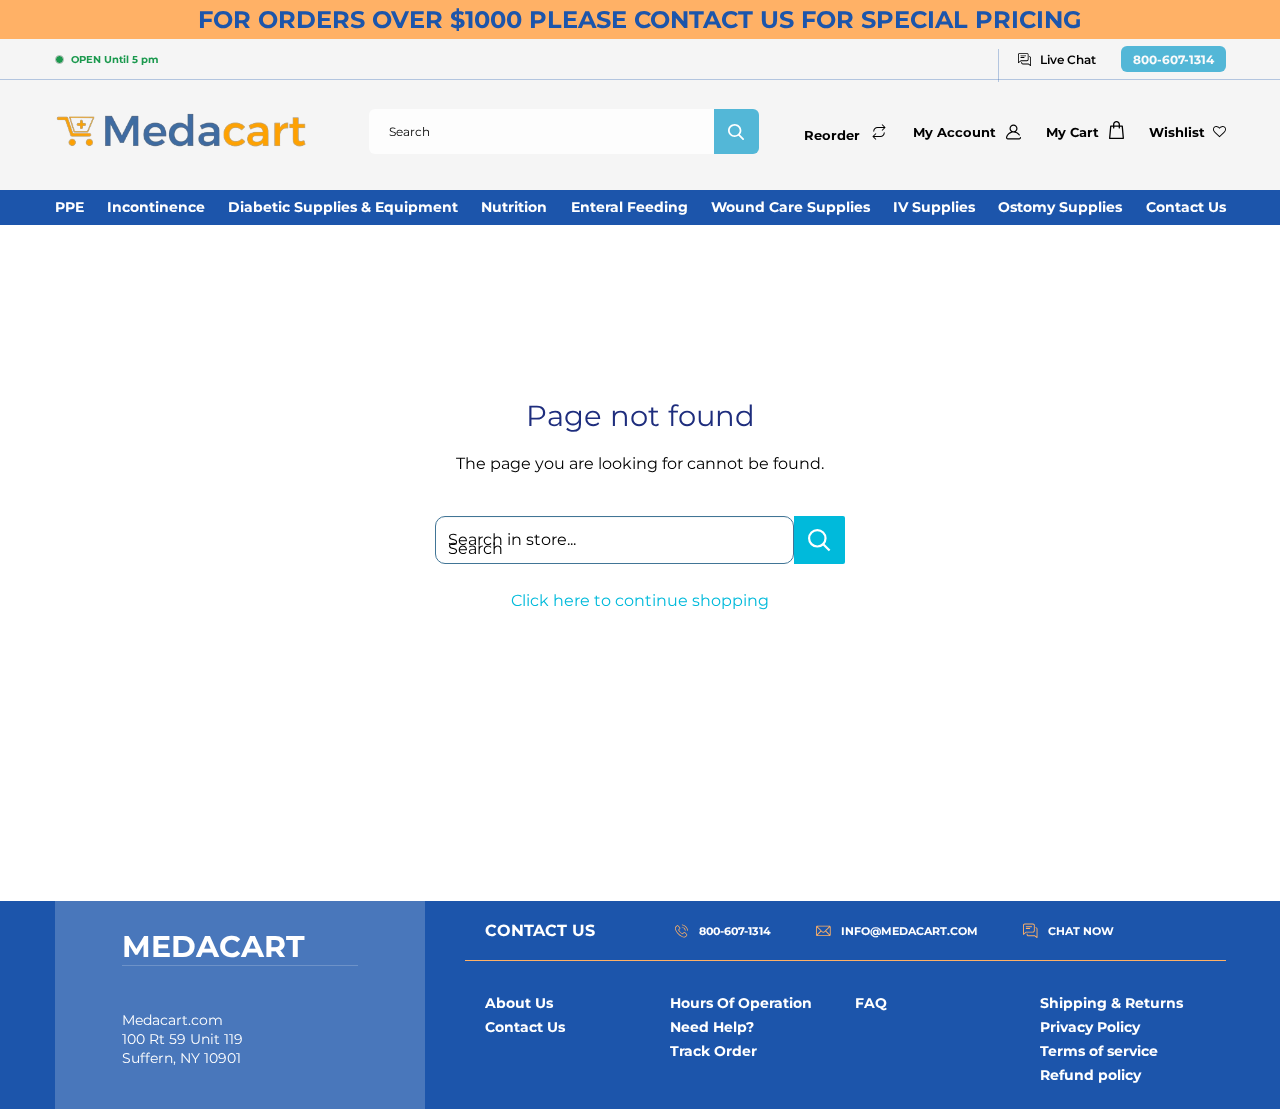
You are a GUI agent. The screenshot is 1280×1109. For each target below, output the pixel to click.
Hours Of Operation (741, 1003)
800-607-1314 (1173, 59)
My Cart (1072, 132)
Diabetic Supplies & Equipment (343, 207)
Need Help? (712, 1027)
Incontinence (156, 207)
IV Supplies (934, 207)
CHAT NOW (1081, 931)
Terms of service (1099, 1051)
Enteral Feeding (629, 207)
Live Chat (1068, 59)
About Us (519, 1003)
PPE (69, 207)
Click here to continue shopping (640, 600)
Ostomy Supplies (1060, 207)
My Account (954, 132)
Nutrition (514, 207)
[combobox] (541, 131)
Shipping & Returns (1111, 1003)
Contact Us (1186, 207)
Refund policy (1090, 1075)
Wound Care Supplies (790, 207)
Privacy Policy (1090, 1027)
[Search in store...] (819, 540)
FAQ (871, 1003)
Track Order (713, 1051)
